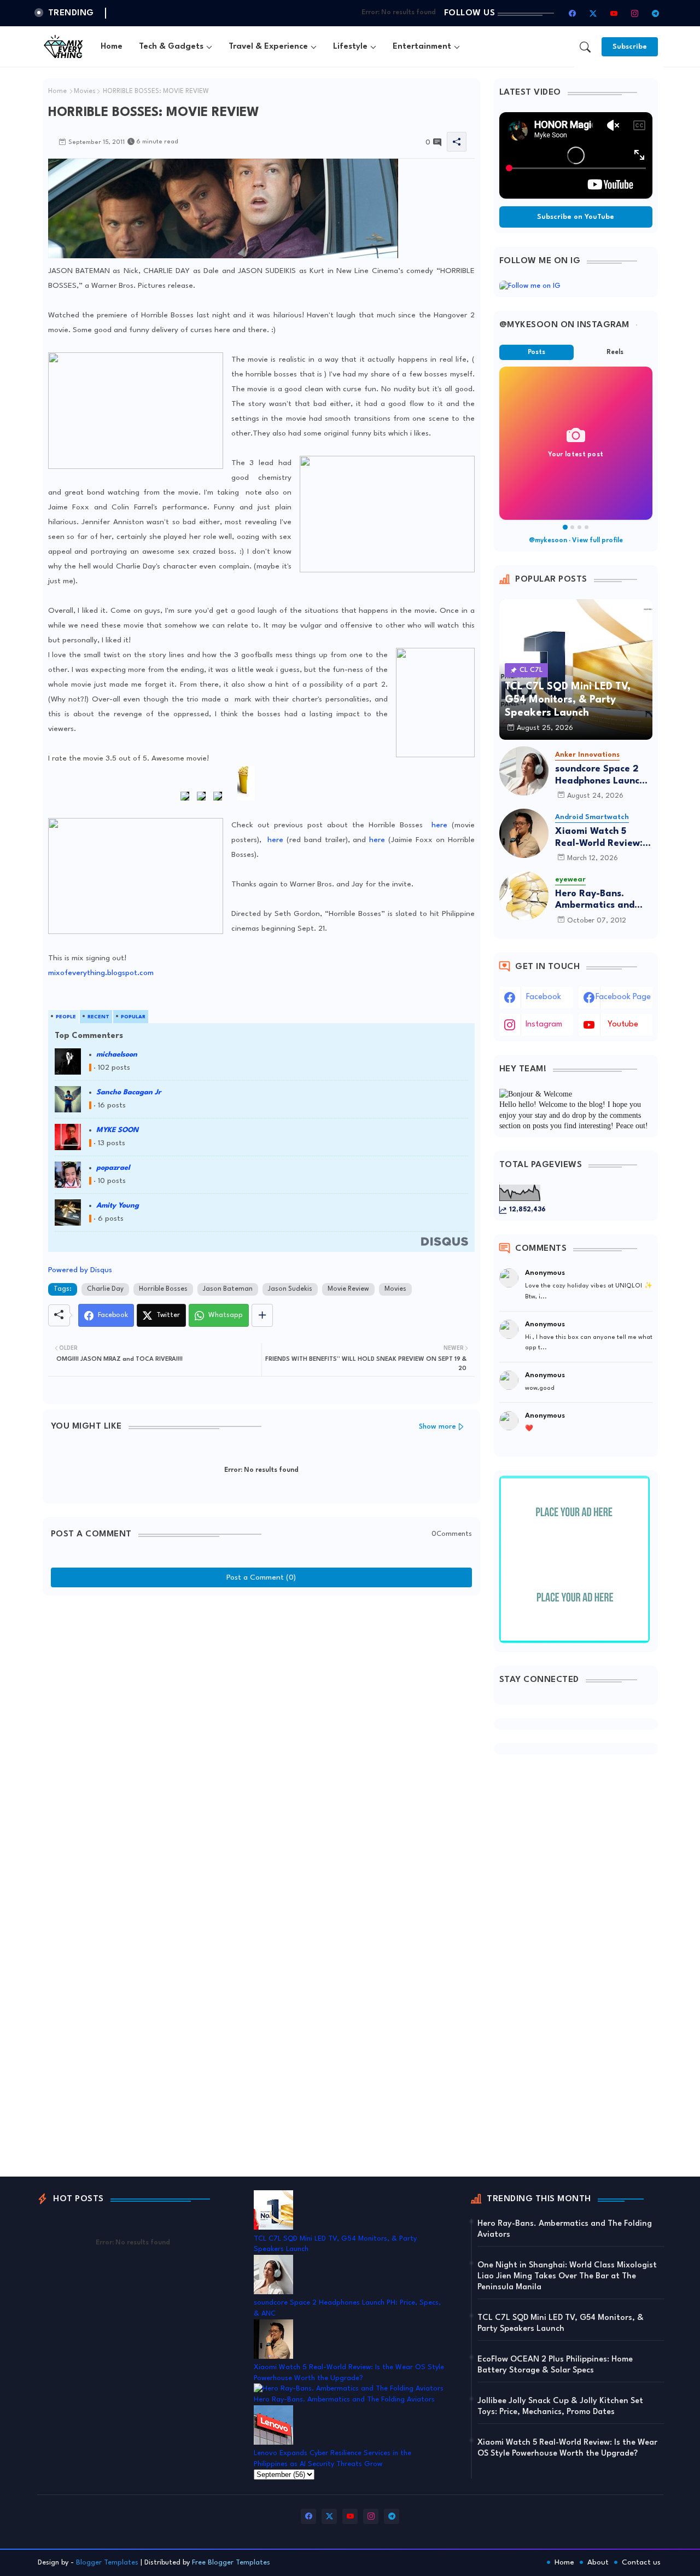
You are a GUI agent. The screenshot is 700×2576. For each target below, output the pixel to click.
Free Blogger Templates (231, 2563)
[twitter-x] (593, 13)
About (598, 2562)
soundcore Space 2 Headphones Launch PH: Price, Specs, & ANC (600, 776)
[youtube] (614, 13)
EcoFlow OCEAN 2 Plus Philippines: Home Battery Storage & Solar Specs (555, 2365)
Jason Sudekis (290, 1289)
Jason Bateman (228, 1289)
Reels (615, 352)
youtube (623, 1025)
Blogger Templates (107, 2563)
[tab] (112, 47)
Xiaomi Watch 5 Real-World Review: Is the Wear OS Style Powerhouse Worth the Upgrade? (604, 838)
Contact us (641, 2562)
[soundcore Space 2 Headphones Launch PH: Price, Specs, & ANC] (524, 771)
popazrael (113, 1168)
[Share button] (262, 1315)
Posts (536, 352)
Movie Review (348, 1289)
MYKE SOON (117, 1130)
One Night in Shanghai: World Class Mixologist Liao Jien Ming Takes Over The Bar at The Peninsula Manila (567, 2276)
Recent (98, 1017)
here (439, 825)
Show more (437, 1427)
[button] (585, 47)
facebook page (623, 997)
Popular (133, 1017)
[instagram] (635, 13)
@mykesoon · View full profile (576, 541)
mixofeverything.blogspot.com (101, 973)
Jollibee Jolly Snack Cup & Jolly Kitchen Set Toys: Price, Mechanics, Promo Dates (560, 2407)
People (66, 1017)
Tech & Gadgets (171, 47)
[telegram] (656, 13)
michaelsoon (117, 1055)
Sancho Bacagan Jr (129, 1092)
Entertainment (422, 47)
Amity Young (118, 1206)
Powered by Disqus (80, 1270)
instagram (544, 1025)
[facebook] (573, 13)
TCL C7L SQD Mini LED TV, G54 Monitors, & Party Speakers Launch (561, 2323)
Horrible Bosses (163, 1289)
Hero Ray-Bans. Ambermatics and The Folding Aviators (602, 900)
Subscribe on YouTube (576, 217)
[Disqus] (261, 1738)
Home (112, 47)
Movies (85, 91)
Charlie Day (105, 1289)
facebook (544, 997)
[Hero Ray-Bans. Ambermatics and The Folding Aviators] (524, 896)
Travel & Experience (268, 47)
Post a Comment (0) (261, 1577)
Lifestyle (350, 47)
